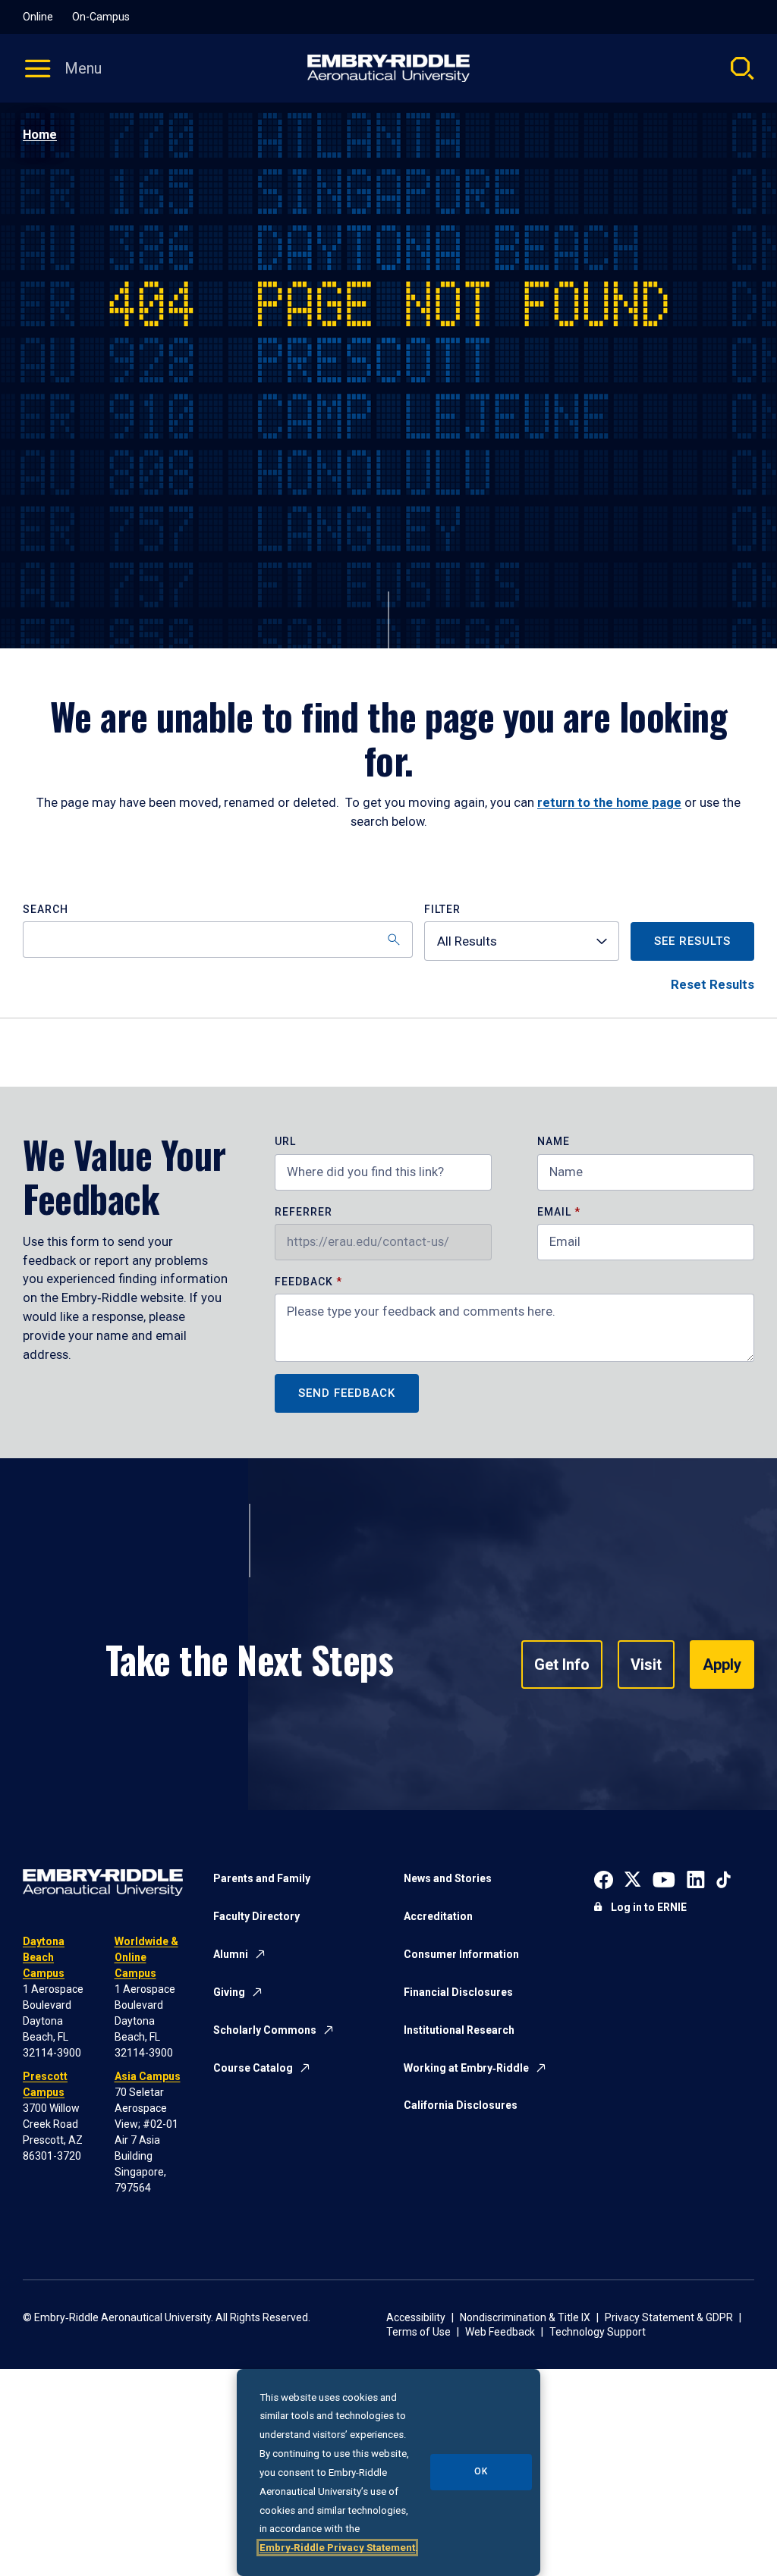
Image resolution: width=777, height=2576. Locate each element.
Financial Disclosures (458, 1992)
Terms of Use (418, 2332)
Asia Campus (148, 2076)
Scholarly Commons (265, 2030)
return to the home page (609, 803)
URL (285, 1142)
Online (38, 17)
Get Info (562, 1665)
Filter (442, 910)
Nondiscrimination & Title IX (525, 2317)
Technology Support (598, 2332)
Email (554, 1212)
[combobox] (522, 941)
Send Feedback (347, 1393)
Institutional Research (459, 2030)
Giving (229, 1992)
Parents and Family (262, 1878)
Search (46, 910)
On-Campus (101, 17)
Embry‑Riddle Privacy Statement (337, 2548)
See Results (692, 941)
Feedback (305, 1282)
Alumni (231, 1954)
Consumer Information (461, 1954)
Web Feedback (500, 2332)
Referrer (304, 1212)
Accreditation (438, 1916)
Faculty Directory (256, 1916)
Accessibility (416, 2317)
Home (40, 135)
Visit (646, 1665)
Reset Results (713, 985)
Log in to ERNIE (649, 1907)
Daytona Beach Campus (44, 1957)
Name (554, 1142)
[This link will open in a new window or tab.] (604, 1878)
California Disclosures (461, 2105)
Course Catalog (253, 2068)
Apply (722, 1665)
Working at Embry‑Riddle (466, 2068)
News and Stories (448, 1878)
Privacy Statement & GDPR (669, 2317)
